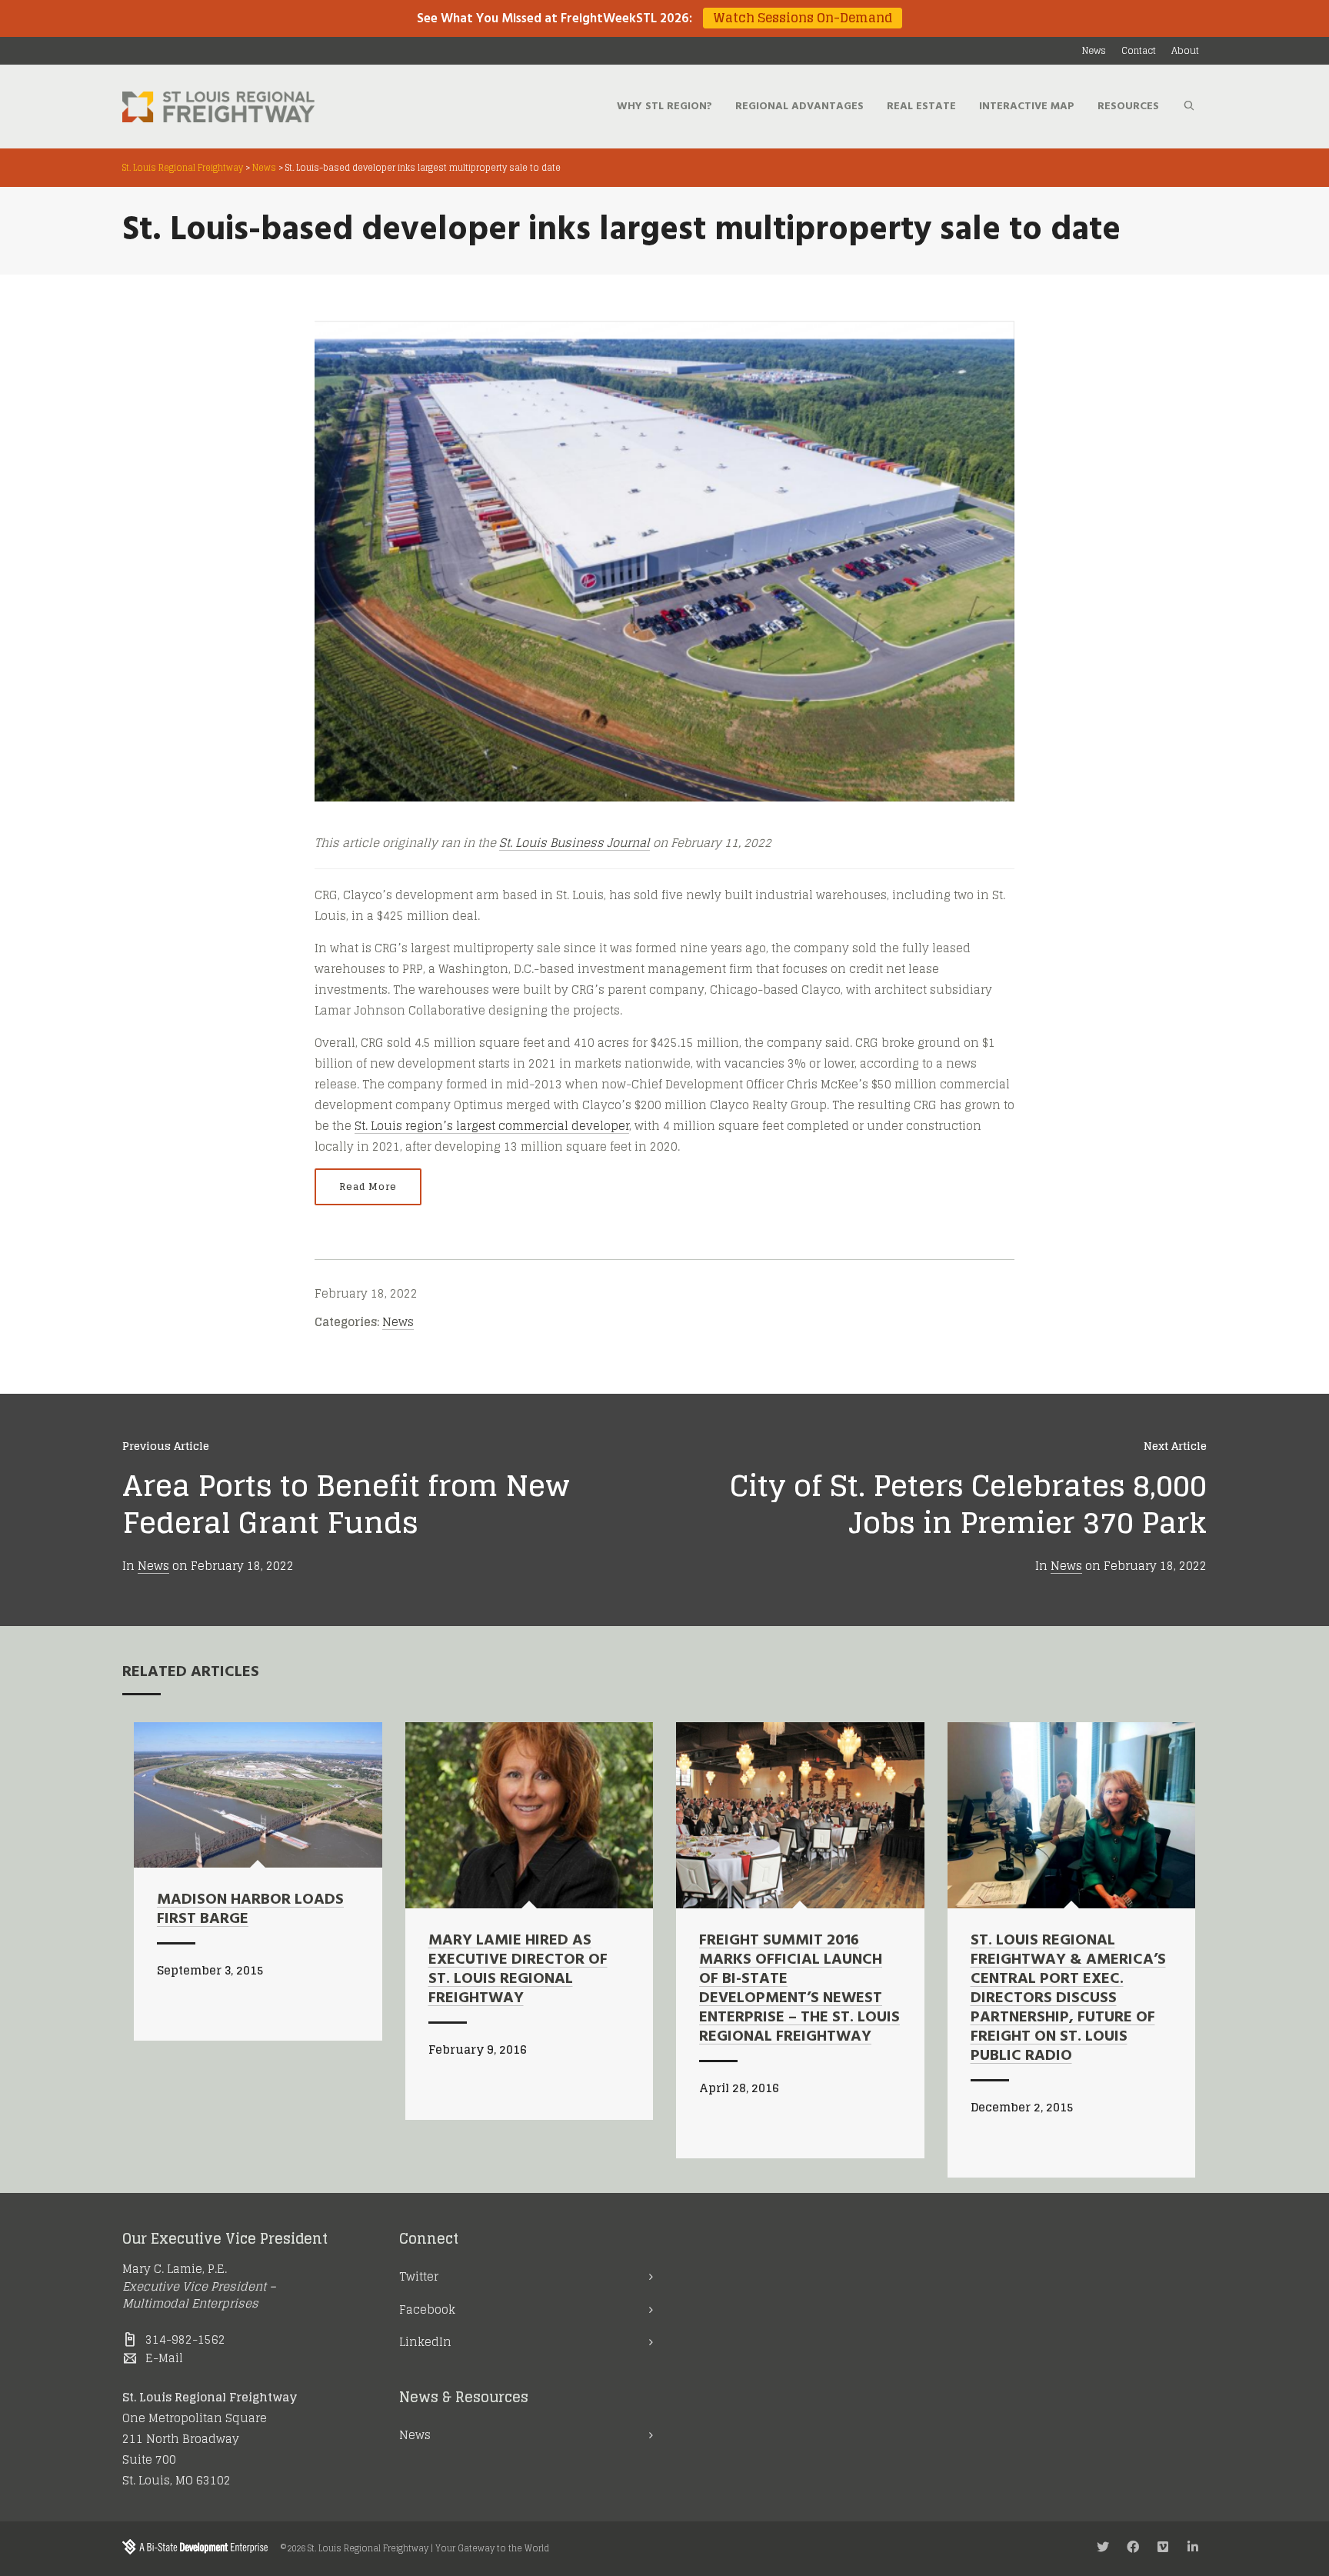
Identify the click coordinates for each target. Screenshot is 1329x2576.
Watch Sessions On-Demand (803, 18)
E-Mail (164, 2358)
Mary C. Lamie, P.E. (175, 2269)
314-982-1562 (185, 2339)
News (398, 1322)
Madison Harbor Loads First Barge (250, 1910)
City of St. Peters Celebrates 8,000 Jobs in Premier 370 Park (968, 1504)
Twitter (419, 2276)
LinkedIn (425, 2342)
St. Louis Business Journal (575, 843)
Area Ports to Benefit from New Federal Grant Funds (346, 1504)
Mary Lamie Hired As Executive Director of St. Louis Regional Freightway (518, 1969)
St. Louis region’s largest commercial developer (492, 1126)
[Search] (1189, 107)
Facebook (427, 2309)
